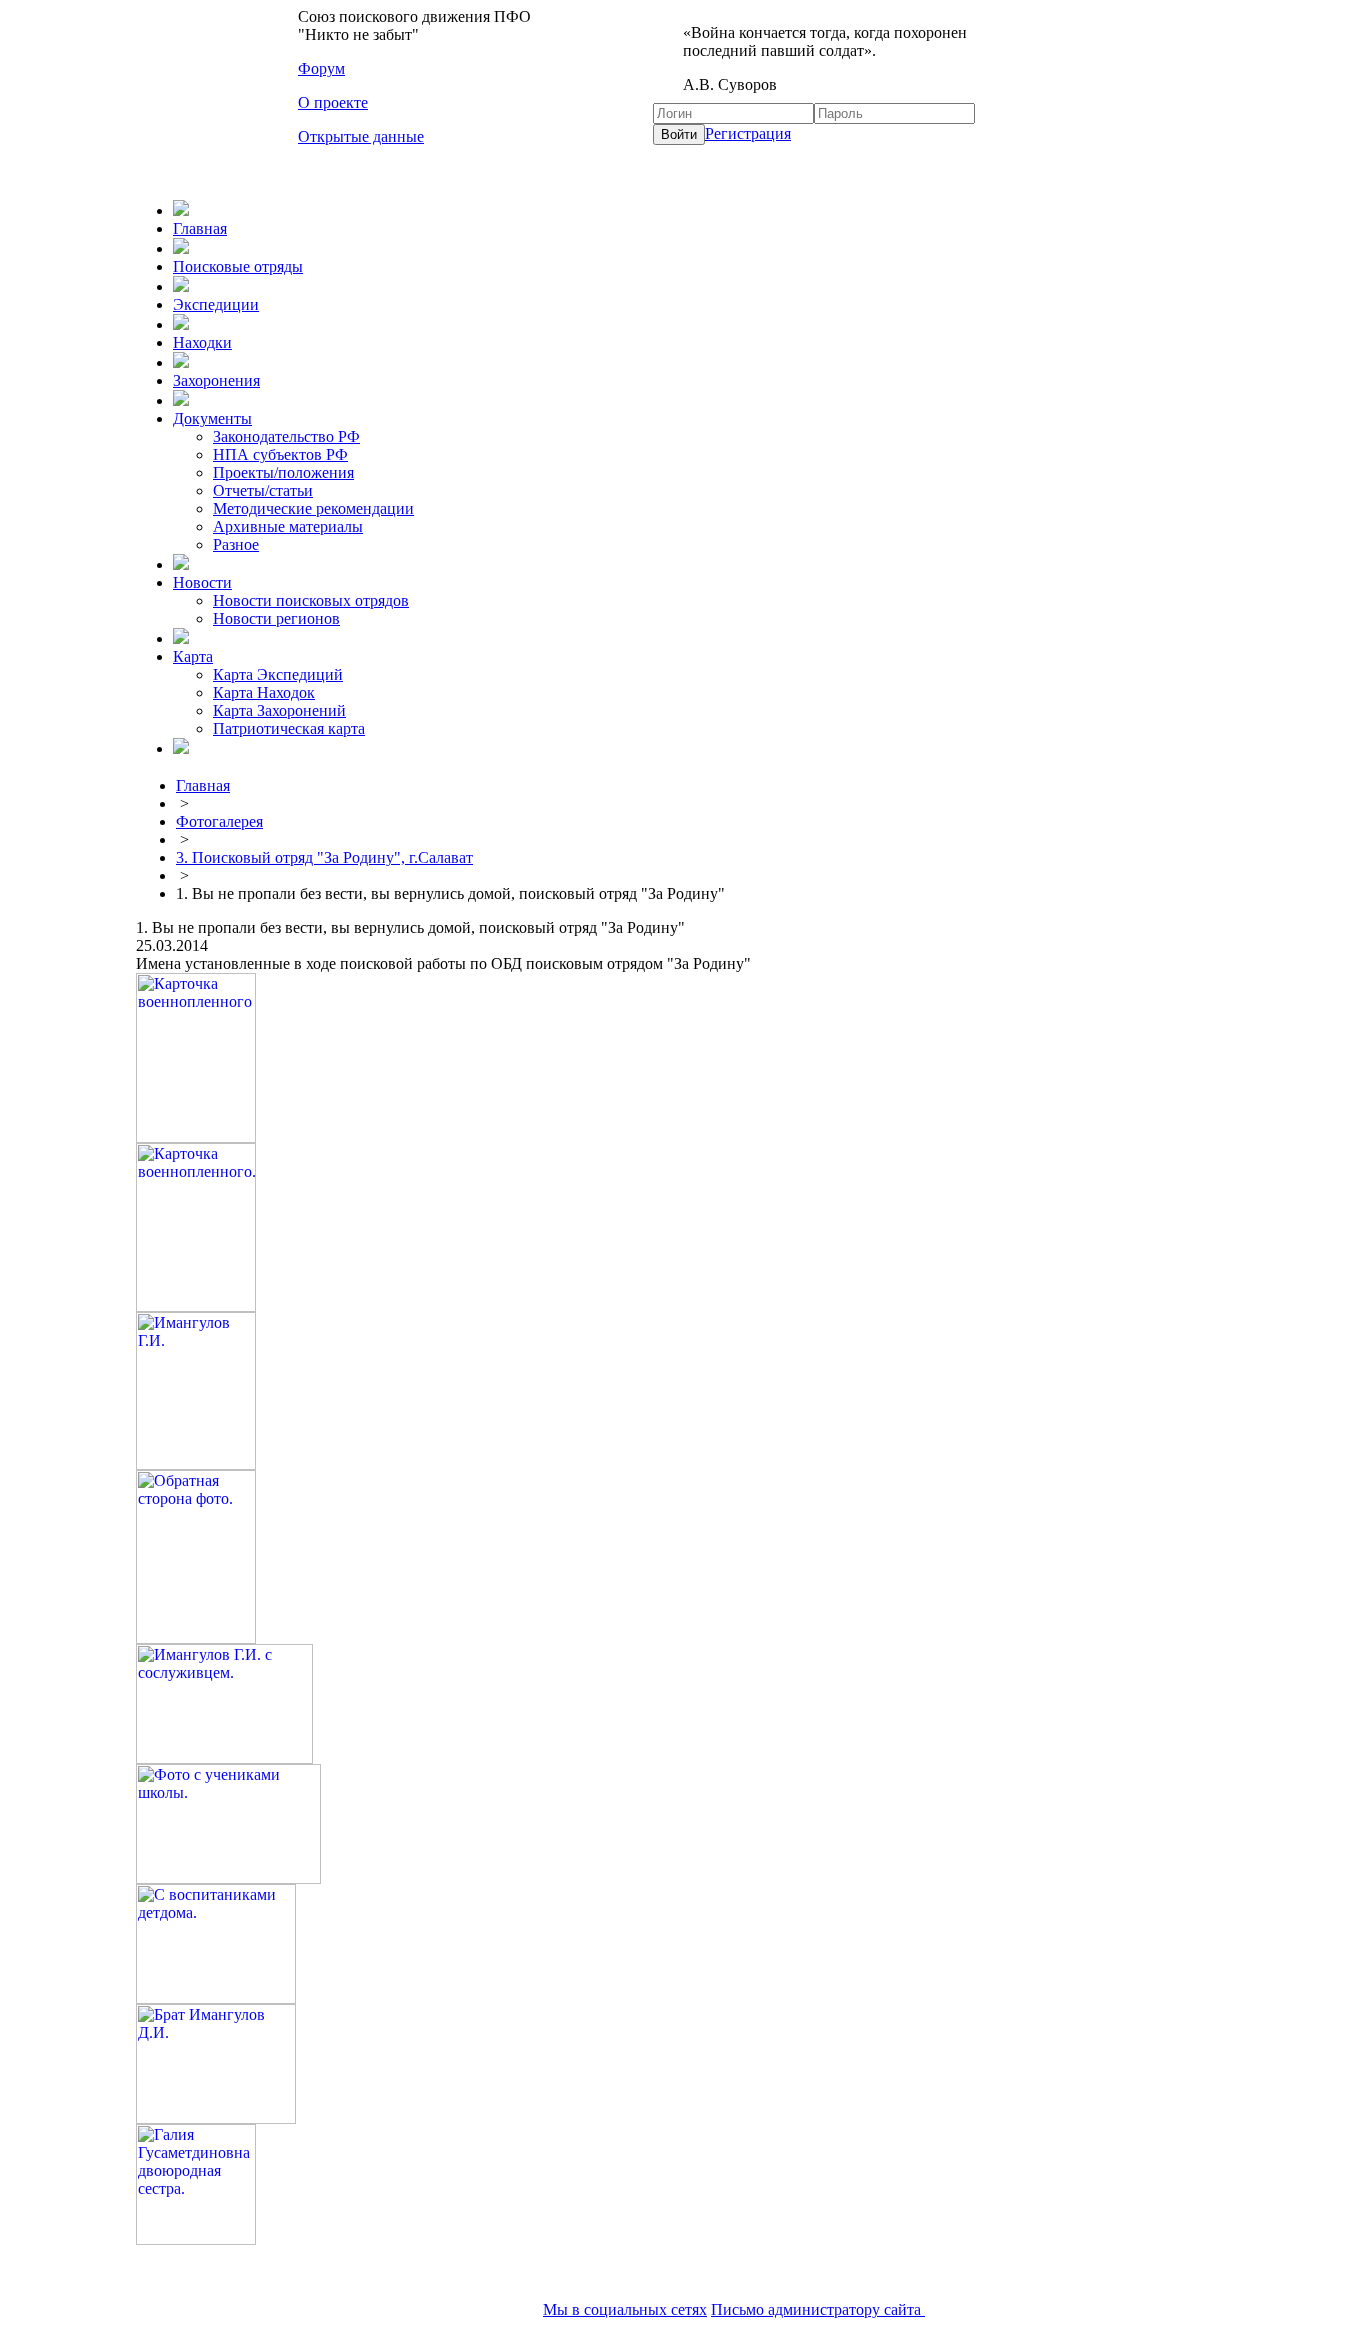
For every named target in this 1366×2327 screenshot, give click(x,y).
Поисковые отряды (238, 266)
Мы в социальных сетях (625, 2309)
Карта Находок (264, 692)
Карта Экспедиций (278, 674)
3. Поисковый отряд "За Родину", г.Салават (324, 857)
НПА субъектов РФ (280, 454)
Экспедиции (216, 304)
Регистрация (748, 133)
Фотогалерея (219, 821)
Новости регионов (276, 618)
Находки (202, 342)
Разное (236, 544)
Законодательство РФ (286, 436)
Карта (193, 656)
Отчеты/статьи (263, 490)
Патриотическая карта (289, 728)
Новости (202, 582)
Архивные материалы (288, 526)
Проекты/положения (283, 472)
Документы (212, 418)
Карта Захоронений (279, 710)
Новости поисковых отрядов (311, 600)
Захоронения (216, 380)
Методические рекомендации (313, 508)
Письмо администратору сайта (818, 2309)
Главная (200, 228)
